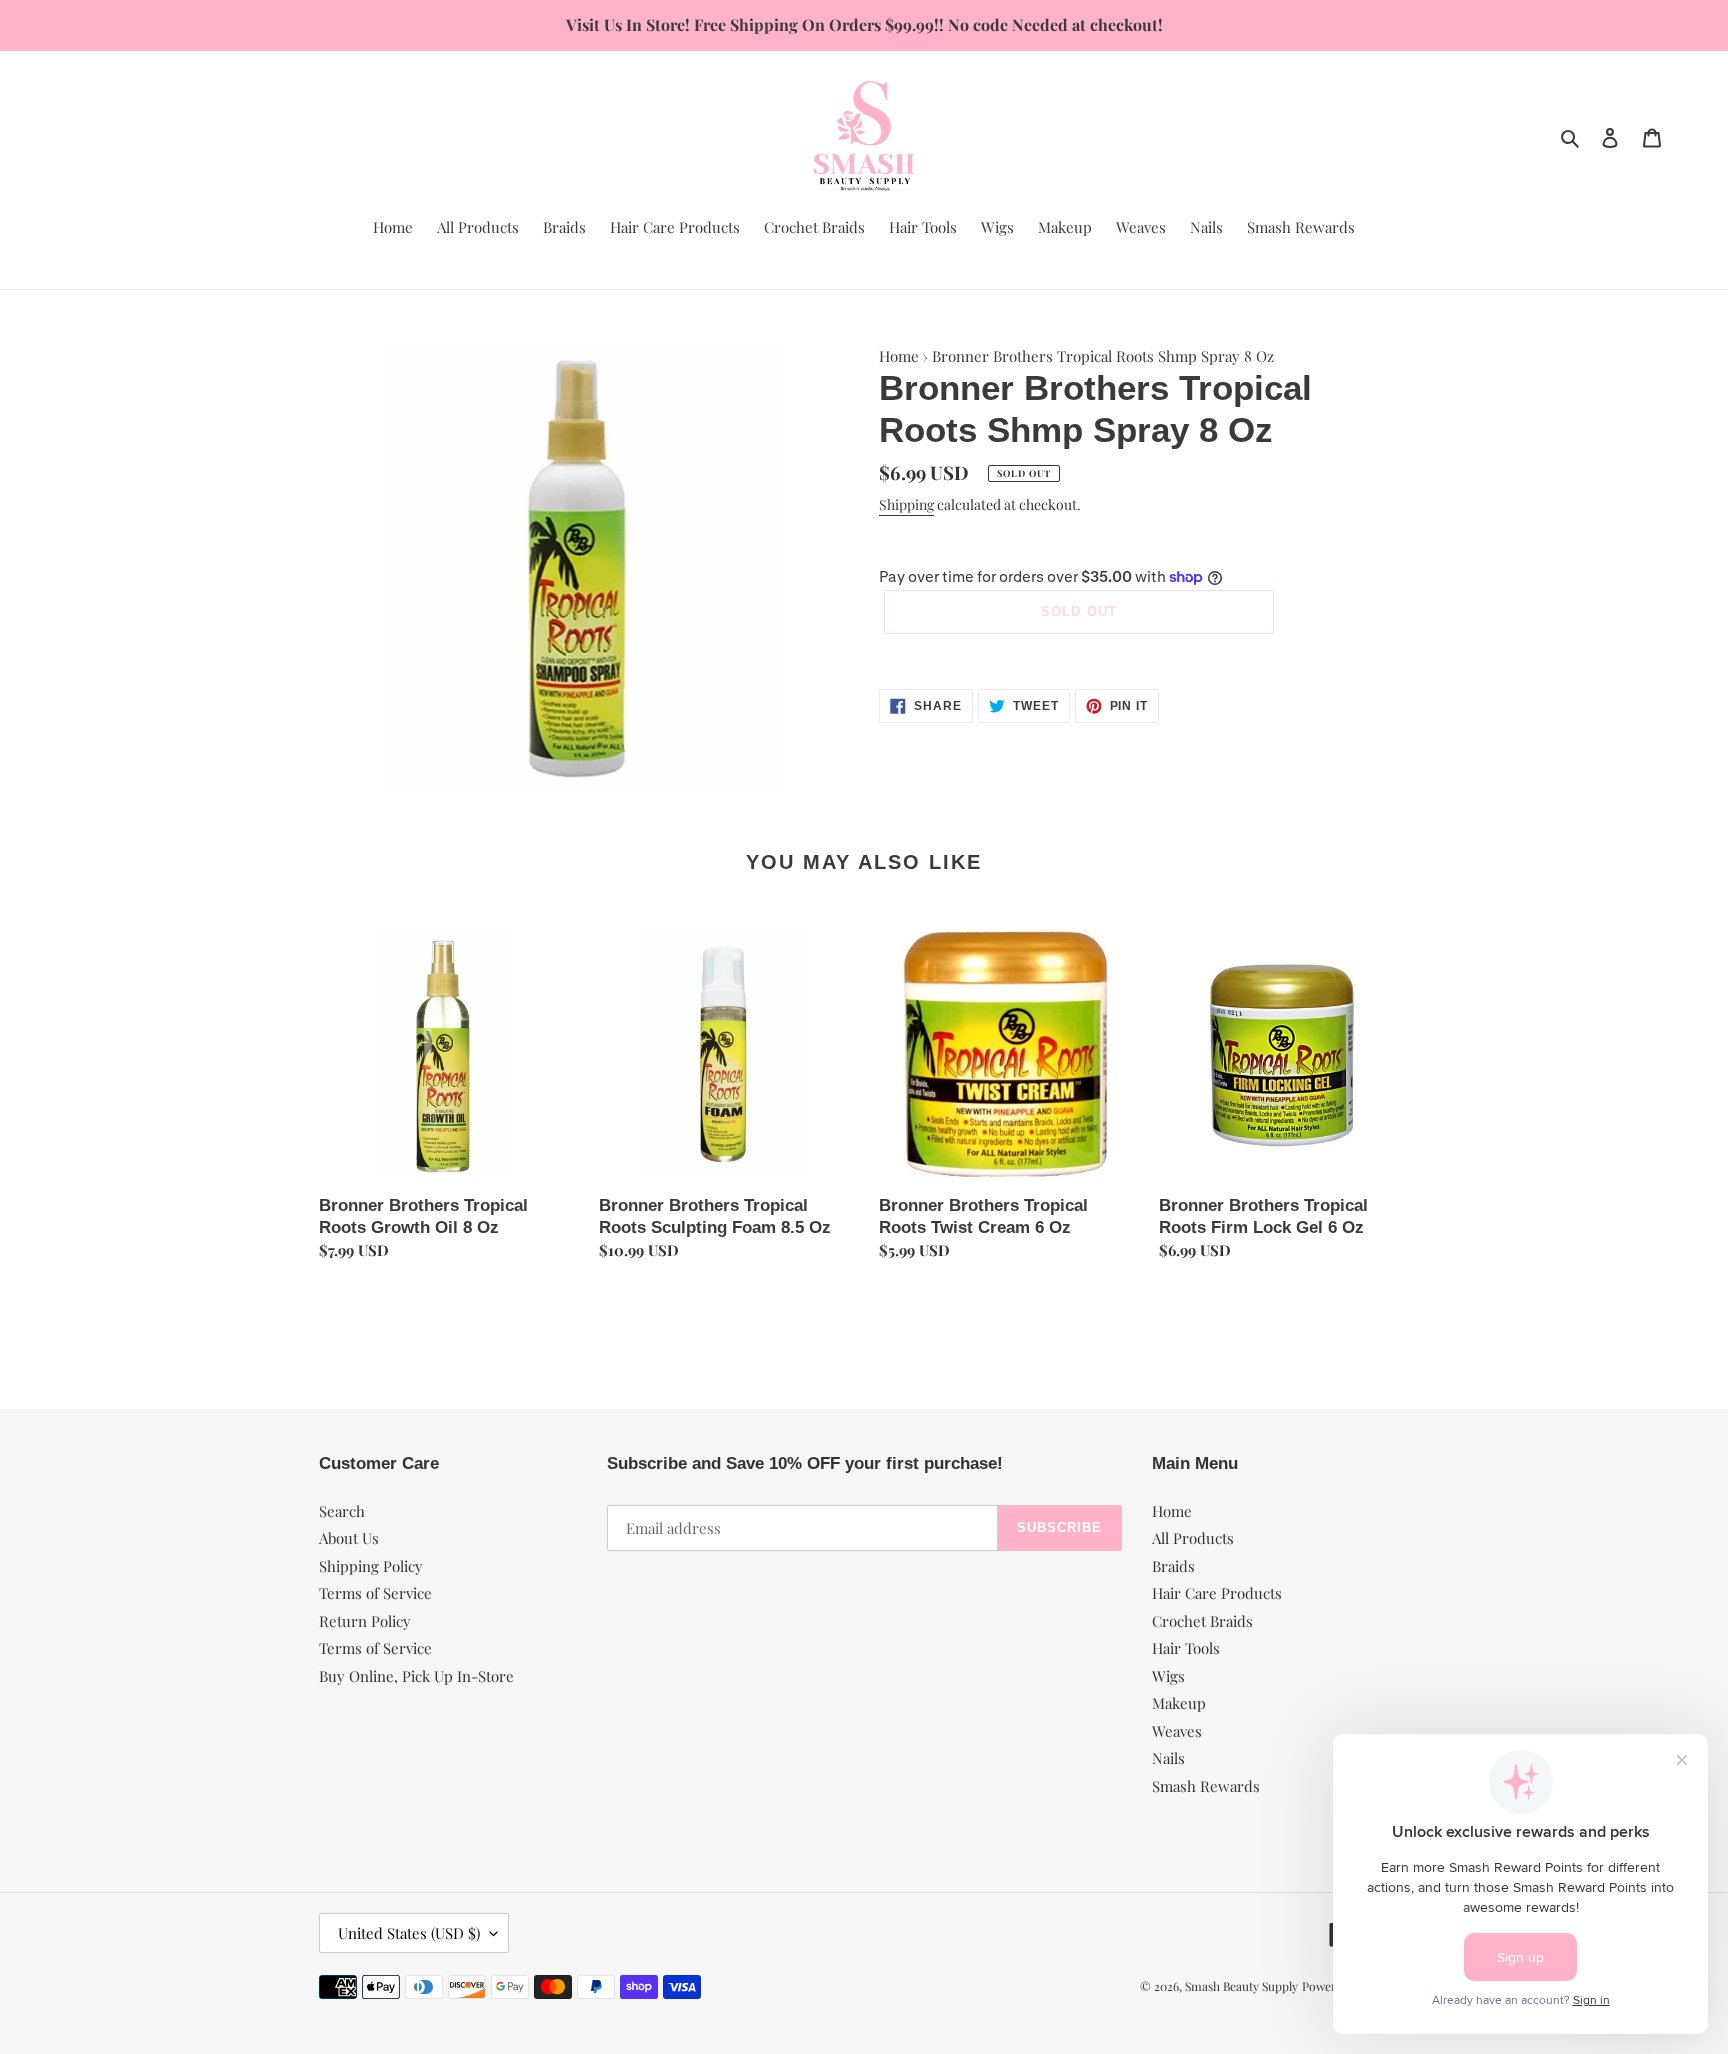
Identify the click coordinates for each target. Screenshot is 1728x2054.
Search (342, 1511)
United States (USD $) (409, 1933)
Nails (1168, 1758)
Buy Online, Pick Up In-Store (416, 1676)
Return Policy (365, 1621)
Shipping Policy (371, 1566)
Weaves (1177, 1731)
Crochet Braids (1202, 1621)
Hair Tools (1186, 1648)
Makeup (1179, 1703)
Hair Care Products (1217, 1593)
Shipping (906, 504)
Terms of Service (375, 1593)
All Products (1193, 1538)
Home (899, 356)
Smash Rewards (1206, 1786)
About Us (349, 1538)
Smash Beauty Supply (1241, 1986)
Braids (1173, 1566)
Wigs (1168, 1676)
